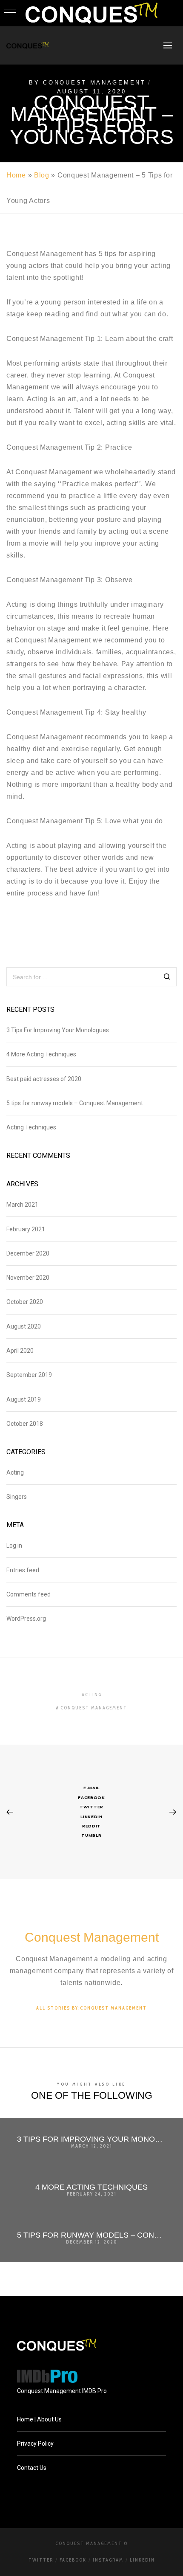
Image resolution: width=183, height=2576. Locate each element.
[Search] (167, 978)
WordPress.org (26, 1619)
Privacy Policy (35, 2444)
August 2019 (24, 1399)
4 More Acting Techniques (41, 1054)
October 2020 (25, 1302)
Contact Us (32, 2468)
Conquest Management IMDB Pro (62, 2391)
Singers (17, 1497)
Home (16, 175)
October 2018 (25, 1424)
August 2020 (24, 1326)
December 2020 (28, 1253)
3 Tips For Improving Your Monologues (58, 1030)
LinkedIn (142, 2560)
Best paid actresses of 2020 (44, 1079)
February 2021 (26, 1229)
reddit (91, 1826)
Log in (14, 1546)
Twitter (91, 1807)
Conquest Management (94, 83)
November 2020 (28, 1278)
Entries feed (23, 1570)
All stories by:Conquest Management (91, 2008)
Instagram (108, 2560)
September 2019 (29, 1375)
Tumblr (91, 1835)
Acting (15, 1472)
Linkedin (91, 1817)
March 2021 (22, 1205)
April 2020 (20, 1351)
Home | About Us (39, 2419)
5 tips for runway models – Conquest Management (75, 1103)
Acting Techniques (31, 1127)
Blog (42, 175)
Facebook (91, 1798)
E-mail (91, 1788)
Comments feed (29, 1594)
